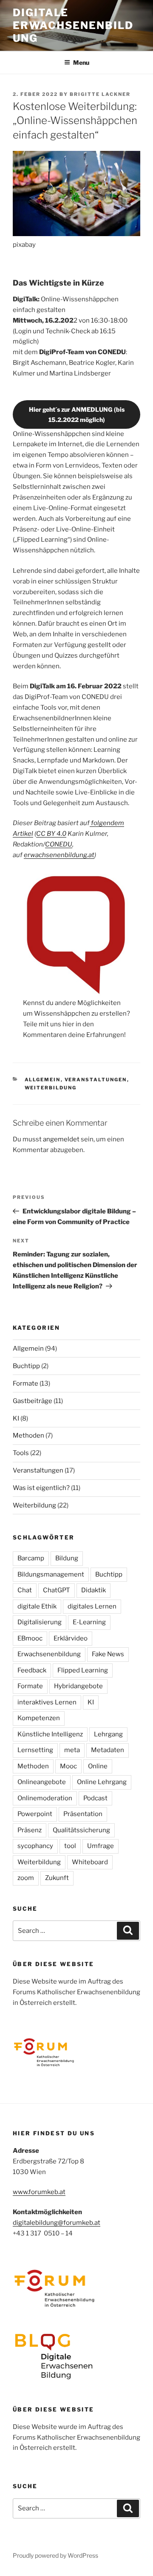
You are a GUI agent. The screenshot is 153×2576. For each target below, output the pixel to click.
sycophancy (35, 1846)
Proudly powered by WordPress (55, 2555)
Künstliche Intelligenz (50, 1734)
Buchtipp (26, 1366)
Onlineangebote (42, 1782)
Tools (21, 1453)
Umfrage (101, 1846)
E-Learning (89, 1622)
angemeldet (61, 1139)
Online (98, 1766)
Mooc (68, 1766)
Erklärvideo (71, 1638)
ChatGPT (57, 1590)
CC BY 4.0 (51, 834)
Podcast (95, 1798)
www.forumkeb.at (39, 2192)
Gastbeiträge (33, 1401)
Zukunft (57, 1878)
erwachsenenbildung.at (59, 855)
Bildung (67, 1558)
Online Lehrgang (102, 1782)
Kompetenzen (39, 1718)
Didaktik (93, 1590)
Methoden (28, 1435)
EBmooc (30, 1638)
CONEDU (59, 844)
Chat (25, 1590)
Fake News (108, 1654)
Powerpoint (35, 1814)
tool (70, 1846)
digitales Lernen (92, 1606)
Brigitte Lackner (100, 94)
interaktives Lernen (47, 1702)
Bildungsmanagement (51, 1574)
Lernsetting (35, 1750)
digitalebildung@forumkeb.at (57, 2223)
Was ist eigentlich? (41, 1488)
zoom (26, 1878)
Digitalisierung (40, 1622)
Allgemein (43, 1080)
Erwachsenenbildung (49, 1654)
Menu (81, 62)
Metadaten (108, 1750)
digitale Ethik (37, 1606)
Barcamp (31, 1558)
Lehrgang (108, 1734)
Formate (25, 1383)
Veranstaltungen (96, 1080)
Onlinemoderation (45, 1798)
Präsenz (30, 1830)
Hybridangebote (78, 1686)
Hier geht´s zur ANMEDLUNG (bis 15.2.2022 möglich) (77, 414)
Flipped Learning (83, 1670)
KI (16, 1418)
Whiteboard (90, 1862)
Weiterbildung (51, 1088)
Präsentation (83, 1814)
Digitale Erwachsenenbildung (73, 25)
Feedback (32, 1670)
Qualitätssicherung (81, 1830)
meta (72, 1750)
